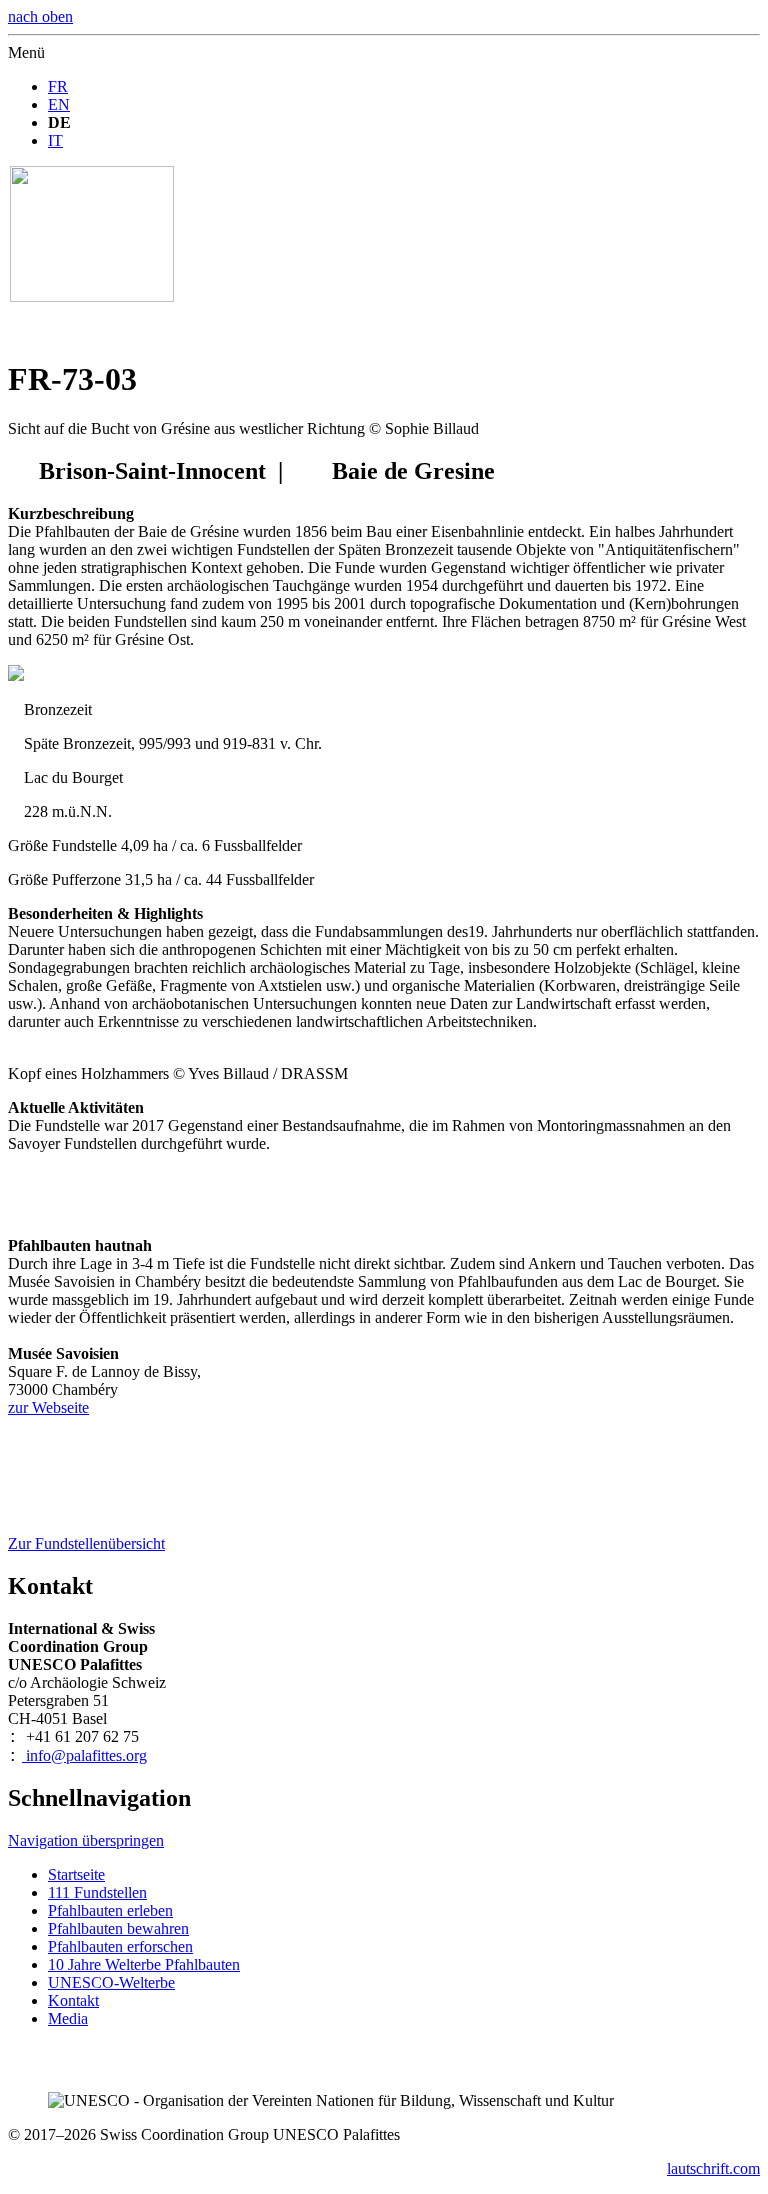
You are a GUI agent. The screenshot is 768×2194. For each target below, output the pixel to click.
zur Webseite (48, 1407)
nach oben (40, 16)
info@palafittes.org (84, 1755)
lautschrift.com (713, 2168)
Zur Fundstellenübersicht (86, 1543)
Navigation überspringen (86, 1840)
